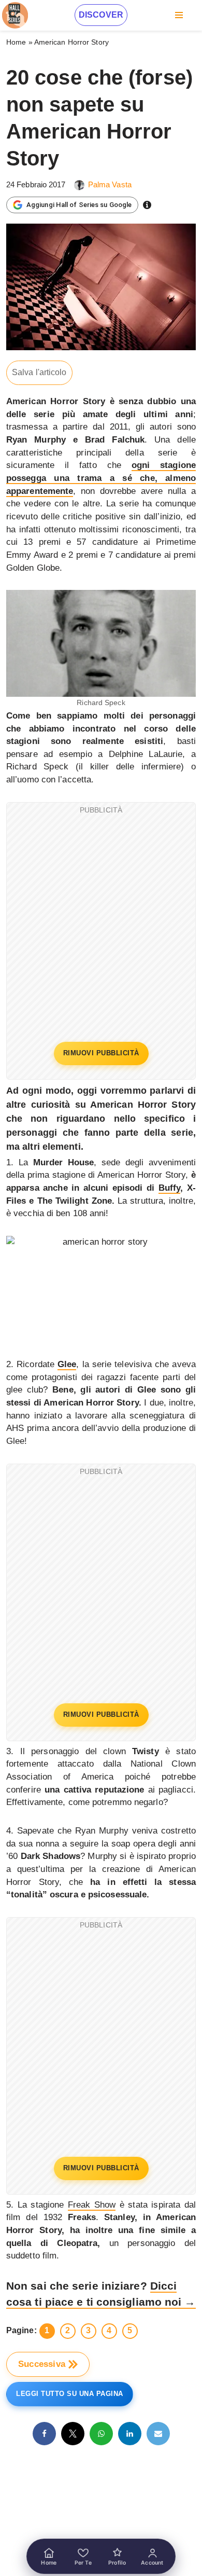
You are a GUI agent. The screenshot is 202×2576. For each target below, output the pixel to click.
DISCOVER (101, 15)
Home (16, 42)
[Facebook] (44, 2434)
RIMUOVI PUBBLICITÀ (101, 1053)
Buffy (170, 1188)
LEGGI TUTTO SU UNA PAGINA (70, 2394)
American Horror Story (71, 42)
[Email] (158, 2434)
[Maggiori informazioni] (147, 205)
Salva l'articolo (39, 372)
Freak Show (92, 2205)
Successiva (42, 2364)
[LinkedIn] (130, 2434)
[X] (73, 2434)
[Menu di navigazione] (179, 15)
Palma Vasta (110, 184)
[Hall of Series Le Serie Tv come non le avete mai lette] (15, 15)
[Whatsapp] (101, 2434)
